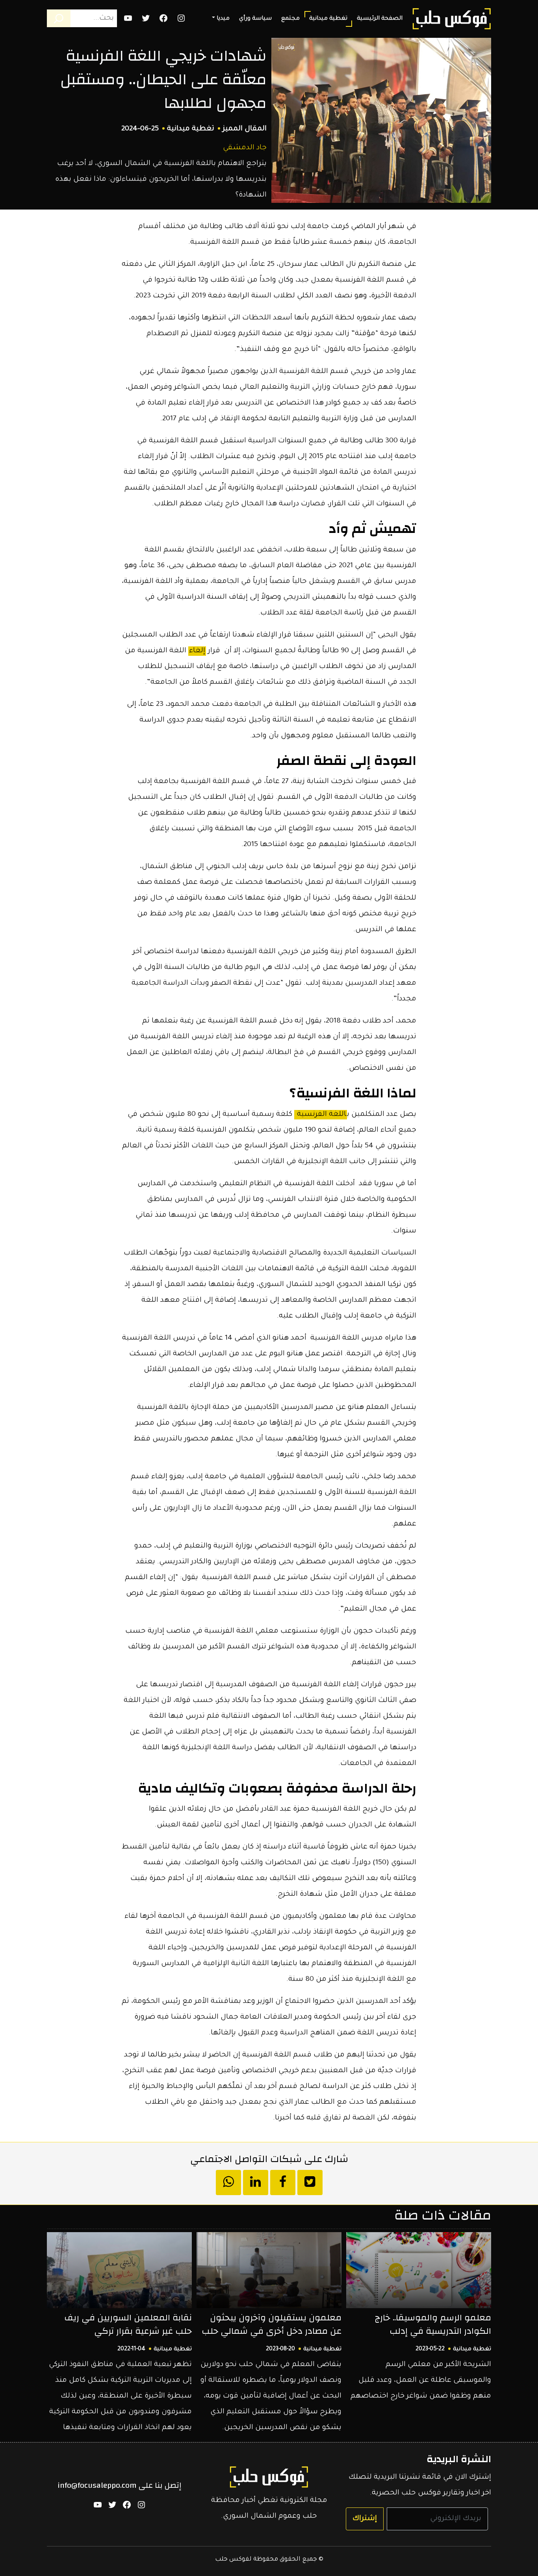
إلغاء (197, 651)
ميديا (223, 19)
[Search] (59, 18)
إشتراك (365, 2519)
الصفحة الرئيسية (380, 19)
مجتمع (290, 19)
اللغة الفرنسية (321, 1115)
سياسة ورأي (255, 19)
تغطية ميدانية (328, 19)
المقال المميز (245, 129)
